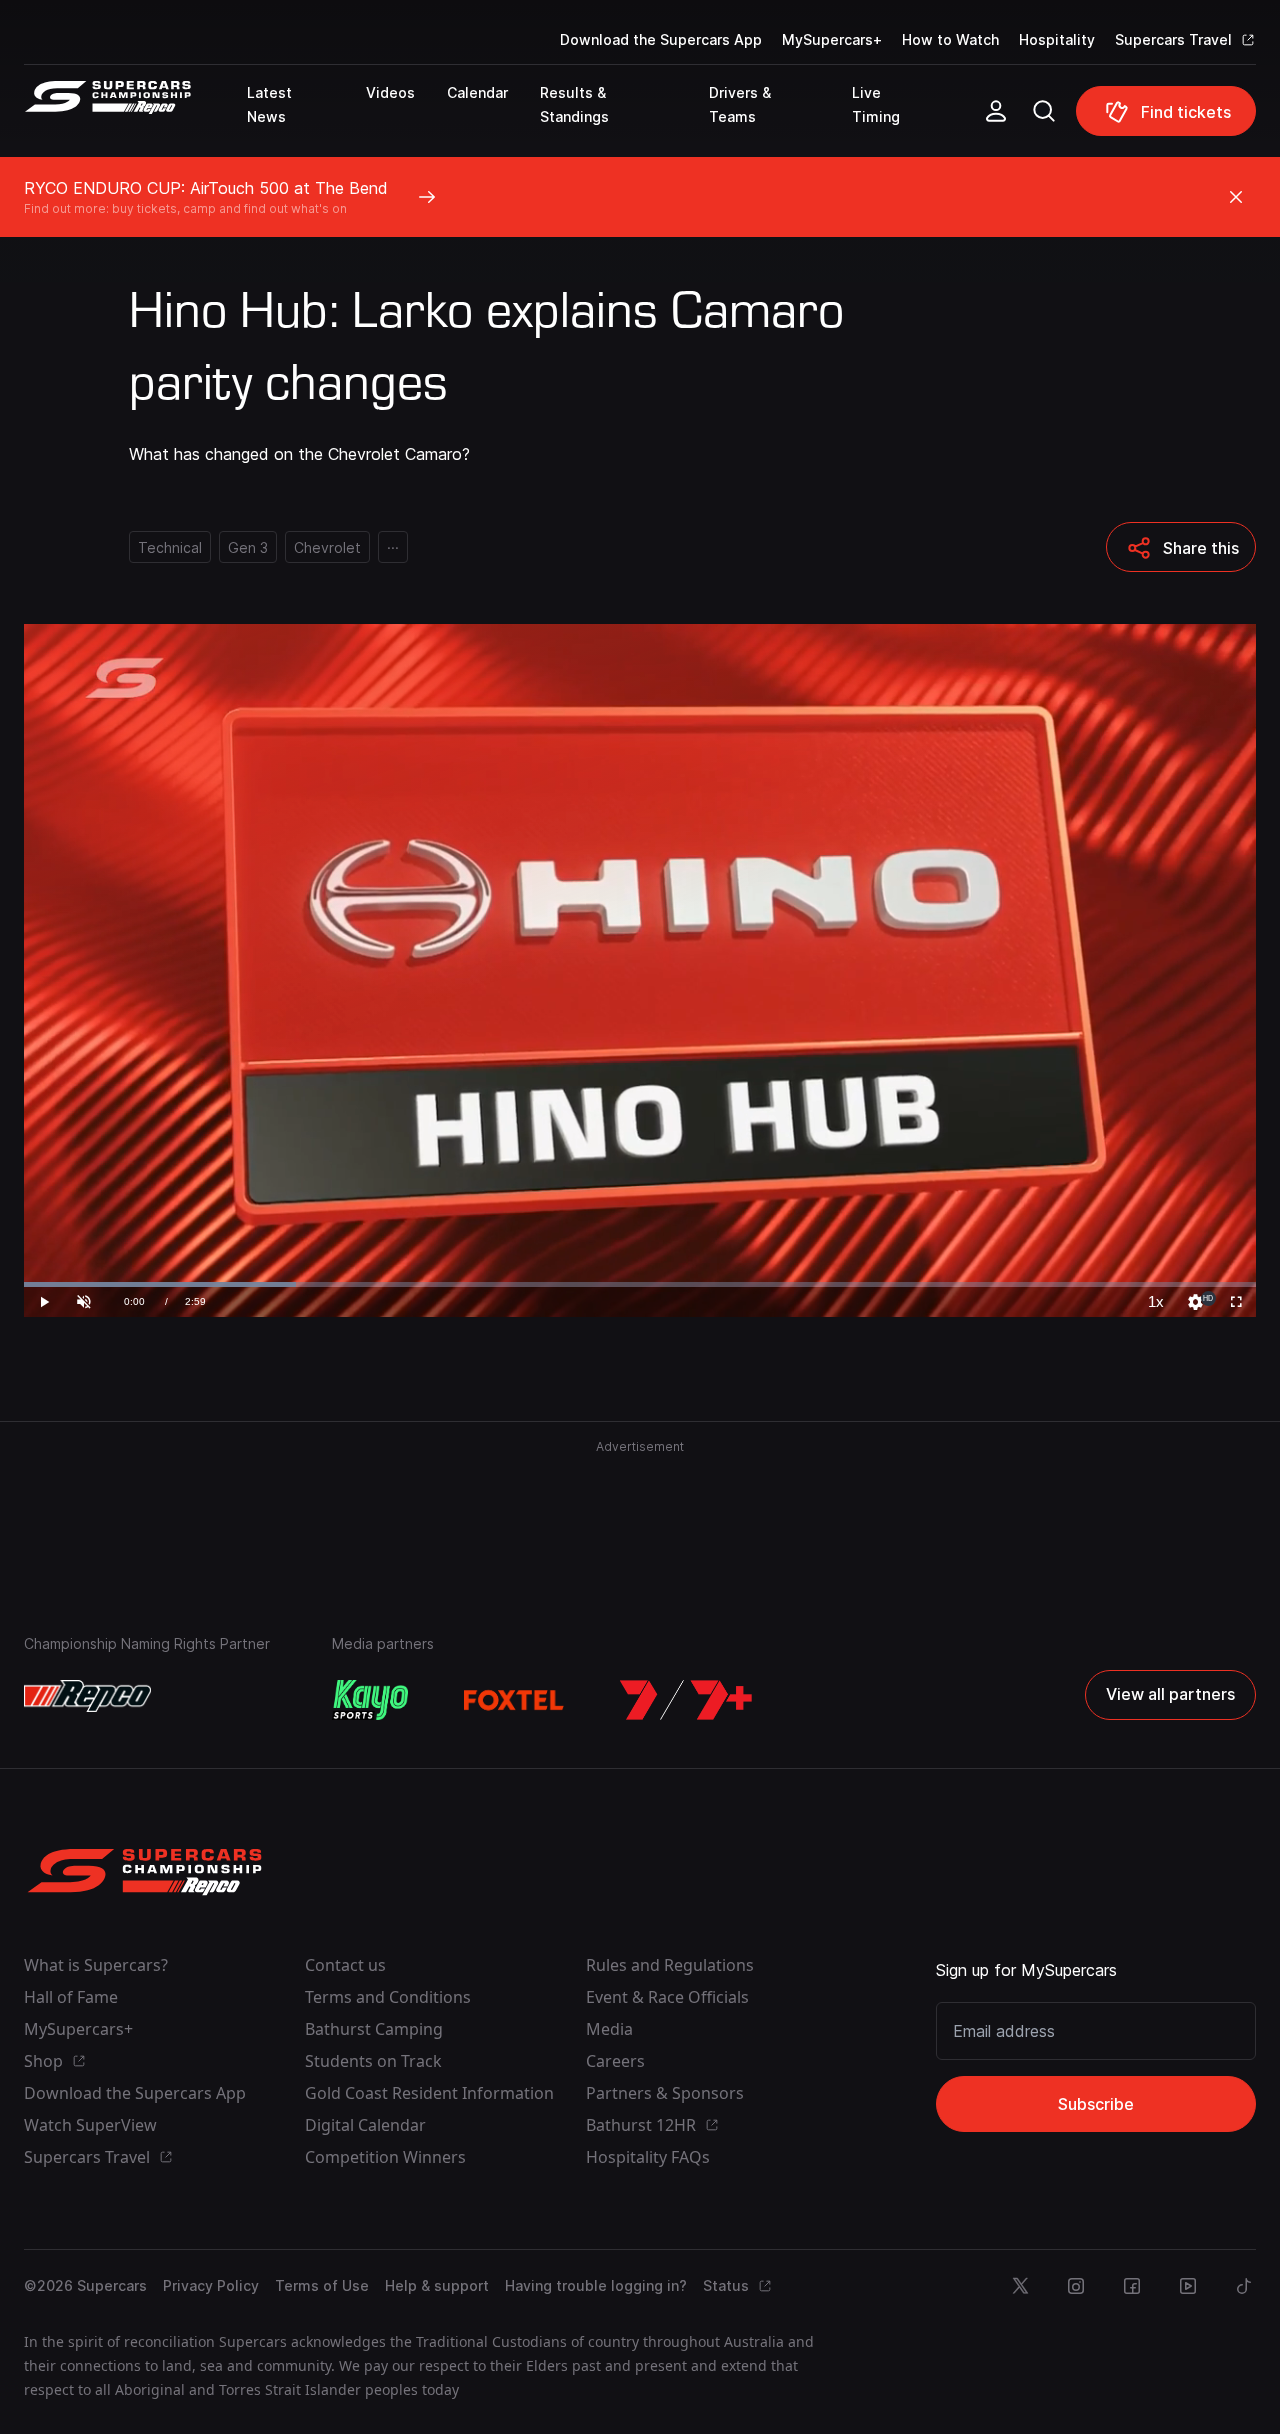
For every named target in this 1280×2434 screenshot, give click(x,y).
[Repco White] (87, 1696)
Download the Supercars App (661, 39)
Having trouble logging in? (596, 2285)
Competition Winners (385, 2157)
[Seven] (686, 1700)
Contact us (345, 1965)
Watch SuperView (90, 2125)
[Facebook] (1132, 2286)
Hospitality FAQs (648, 2157)
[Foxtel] (514, 1700)
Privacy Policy (211, 2285)
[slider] (640, 1284)
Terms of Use (322, 2285)
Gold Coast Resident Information (429, 2093)
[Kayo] (370, 1700)
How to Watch (950, 39)
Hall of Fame (71, 1997)
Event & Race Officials (667, 1997)
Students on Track (373, 2061)
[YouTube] (1188, 2286)
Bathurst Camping (374, 2029)
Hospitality (1057, 39)
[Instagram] (1076, 2286)
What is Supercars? (96, 1965)
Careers (615, 2061)
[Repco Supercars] (135, 119)
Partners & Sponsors (665, 2093)
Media (609, 2029)
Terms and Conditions (388, 1997)
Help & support (437, 2285)
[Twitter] (1020, 2286)
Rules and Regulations (670, 1965)
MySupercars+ (832, 39)
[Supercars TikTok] (1244, 2286)
